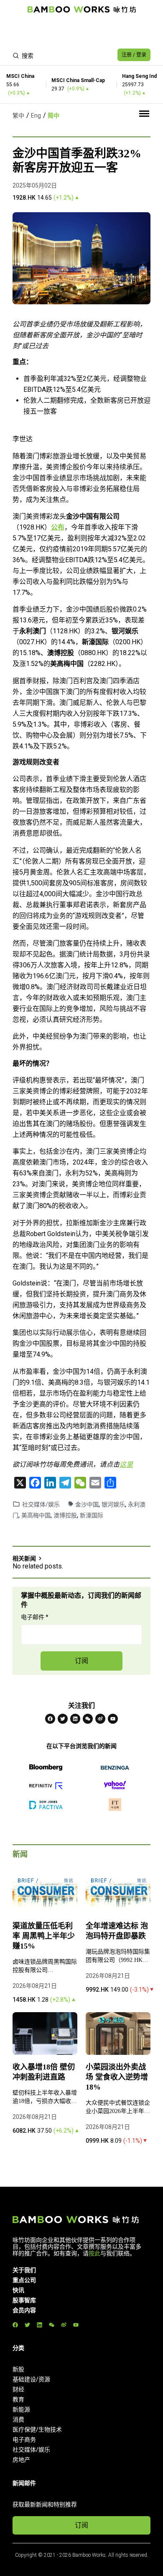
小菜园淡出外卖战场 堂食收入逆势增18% (117, 2077)
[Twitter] (63, 1719)
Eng (36, 116)
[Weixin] (88, 1719)
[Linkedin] (75, 1719)
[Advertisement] (81, 32)
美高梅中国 (36, 1515)
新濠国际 (92, 1515)
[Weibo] (100, 1719)
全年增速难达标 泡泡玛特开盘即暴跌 (117, 1931)
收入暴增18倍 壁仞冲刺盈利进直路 (44, 2072)
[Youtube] (113, 1719)
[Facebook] (50, 1719)
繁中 (18, 116)
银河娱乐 (113, 1504)
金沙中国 (87, 1504)
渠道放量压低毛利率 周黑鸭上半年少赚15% (44, 1936)
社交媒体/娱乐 (41, 1504)
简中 (53, 116)
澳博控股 (65, 1515)
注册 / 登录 (134, 55)
